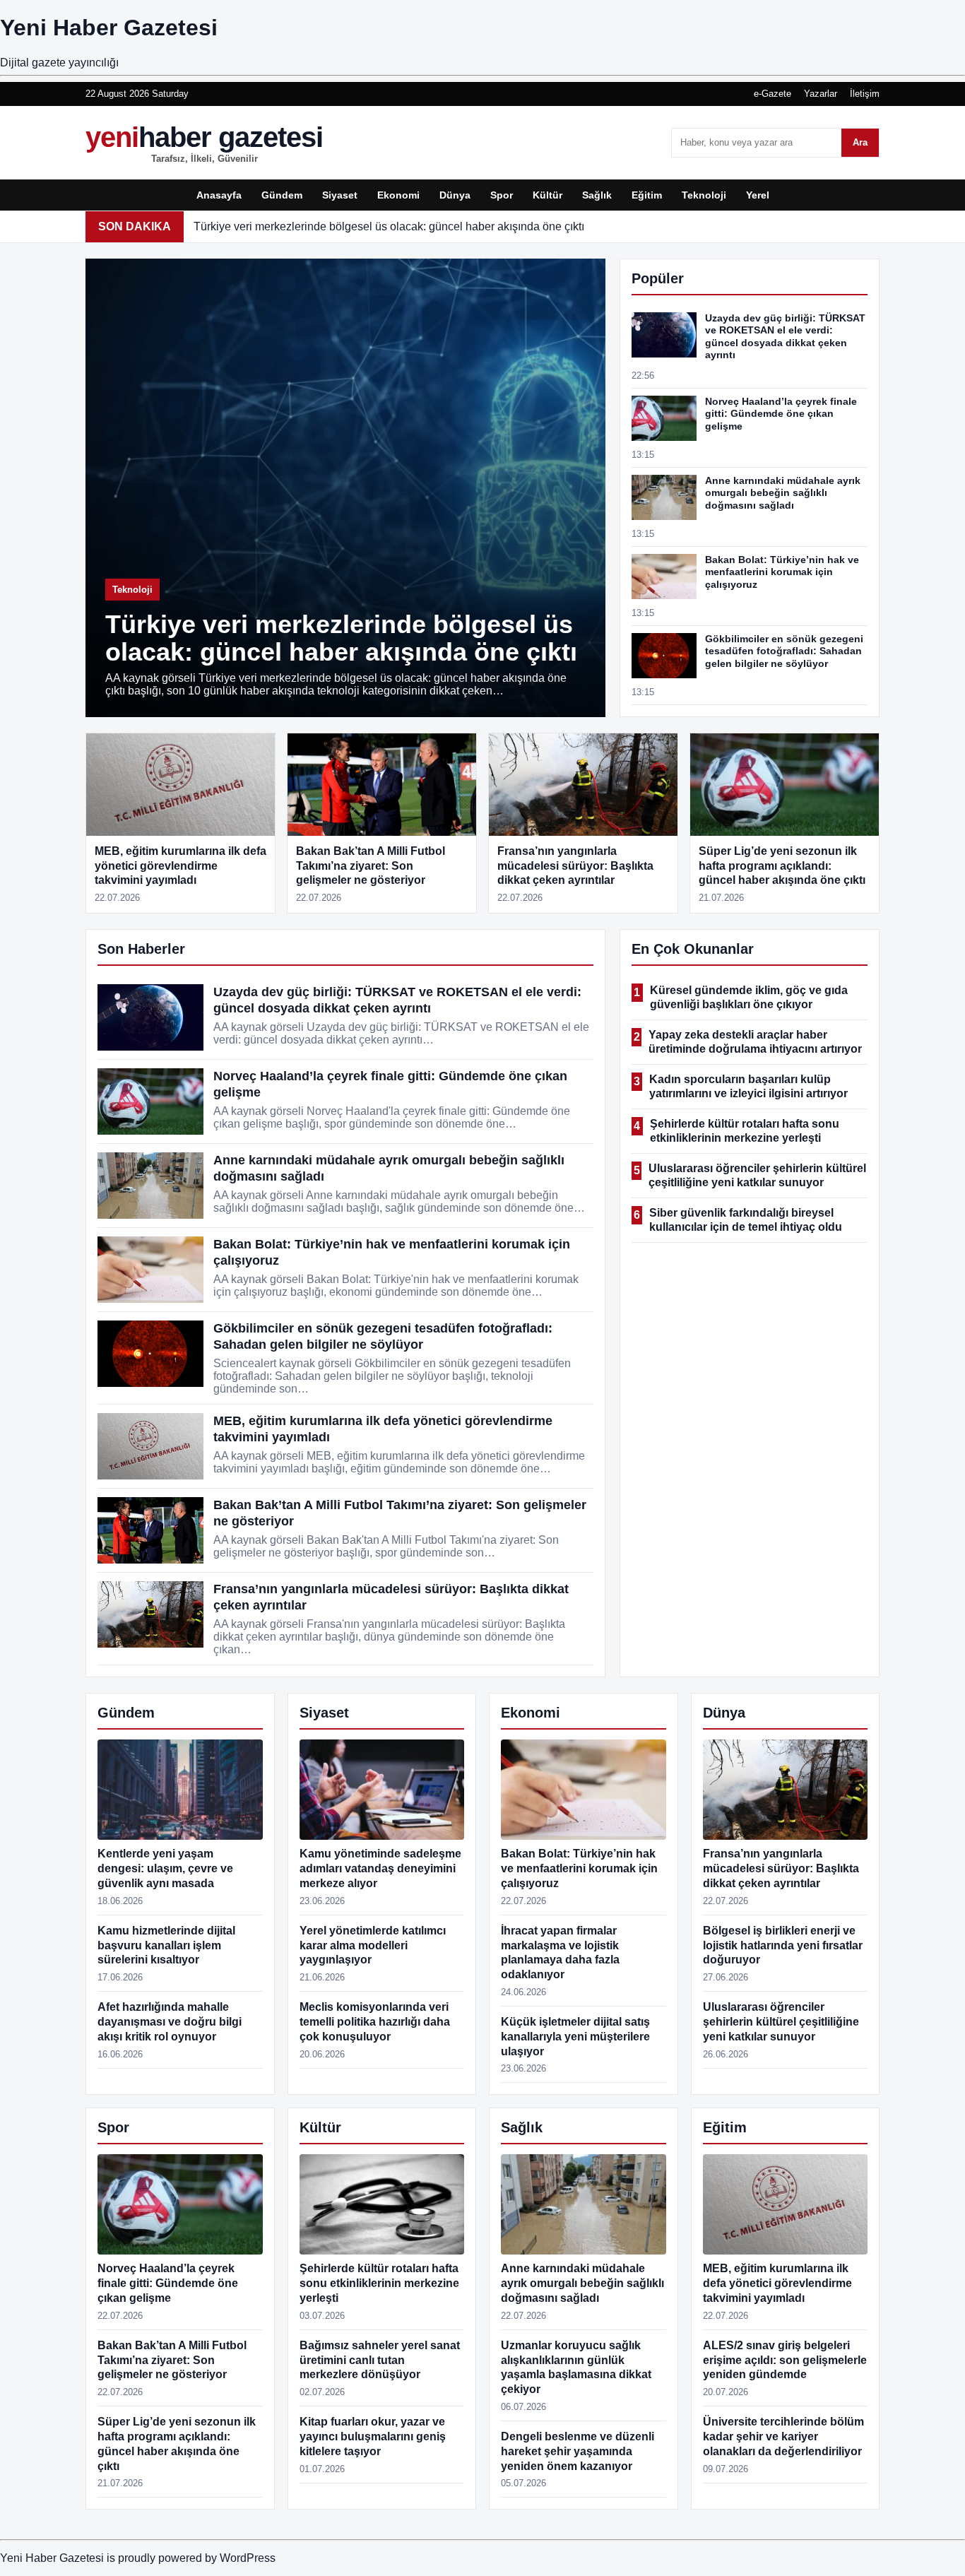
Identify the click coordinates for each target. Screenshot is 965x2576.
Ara (860, 142)
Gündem (282, 195)
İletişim (865, 94)
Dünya (455, 195)
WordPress (248, 2558)
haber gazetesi (204, 143)
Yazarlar (821, 94)
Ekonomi (398, 195)
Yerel (758, 195)
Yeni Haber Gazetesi (109, 28)
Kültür (547, 195)
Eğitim (647, 195)
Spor (502, 195)
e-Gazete (772, 94)
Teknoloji (704, 195)
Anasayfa (219, 195)
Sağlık (597, 195)
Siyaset (340, 195)
